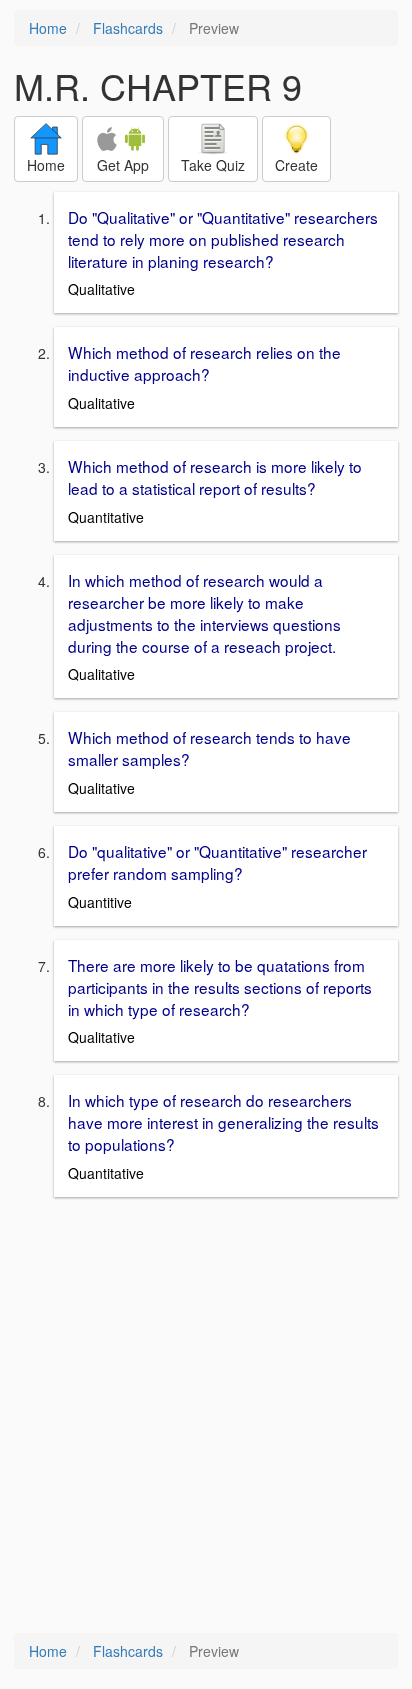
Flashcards (128, 28)
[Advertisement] (206, 1417)
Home (48, 28)
